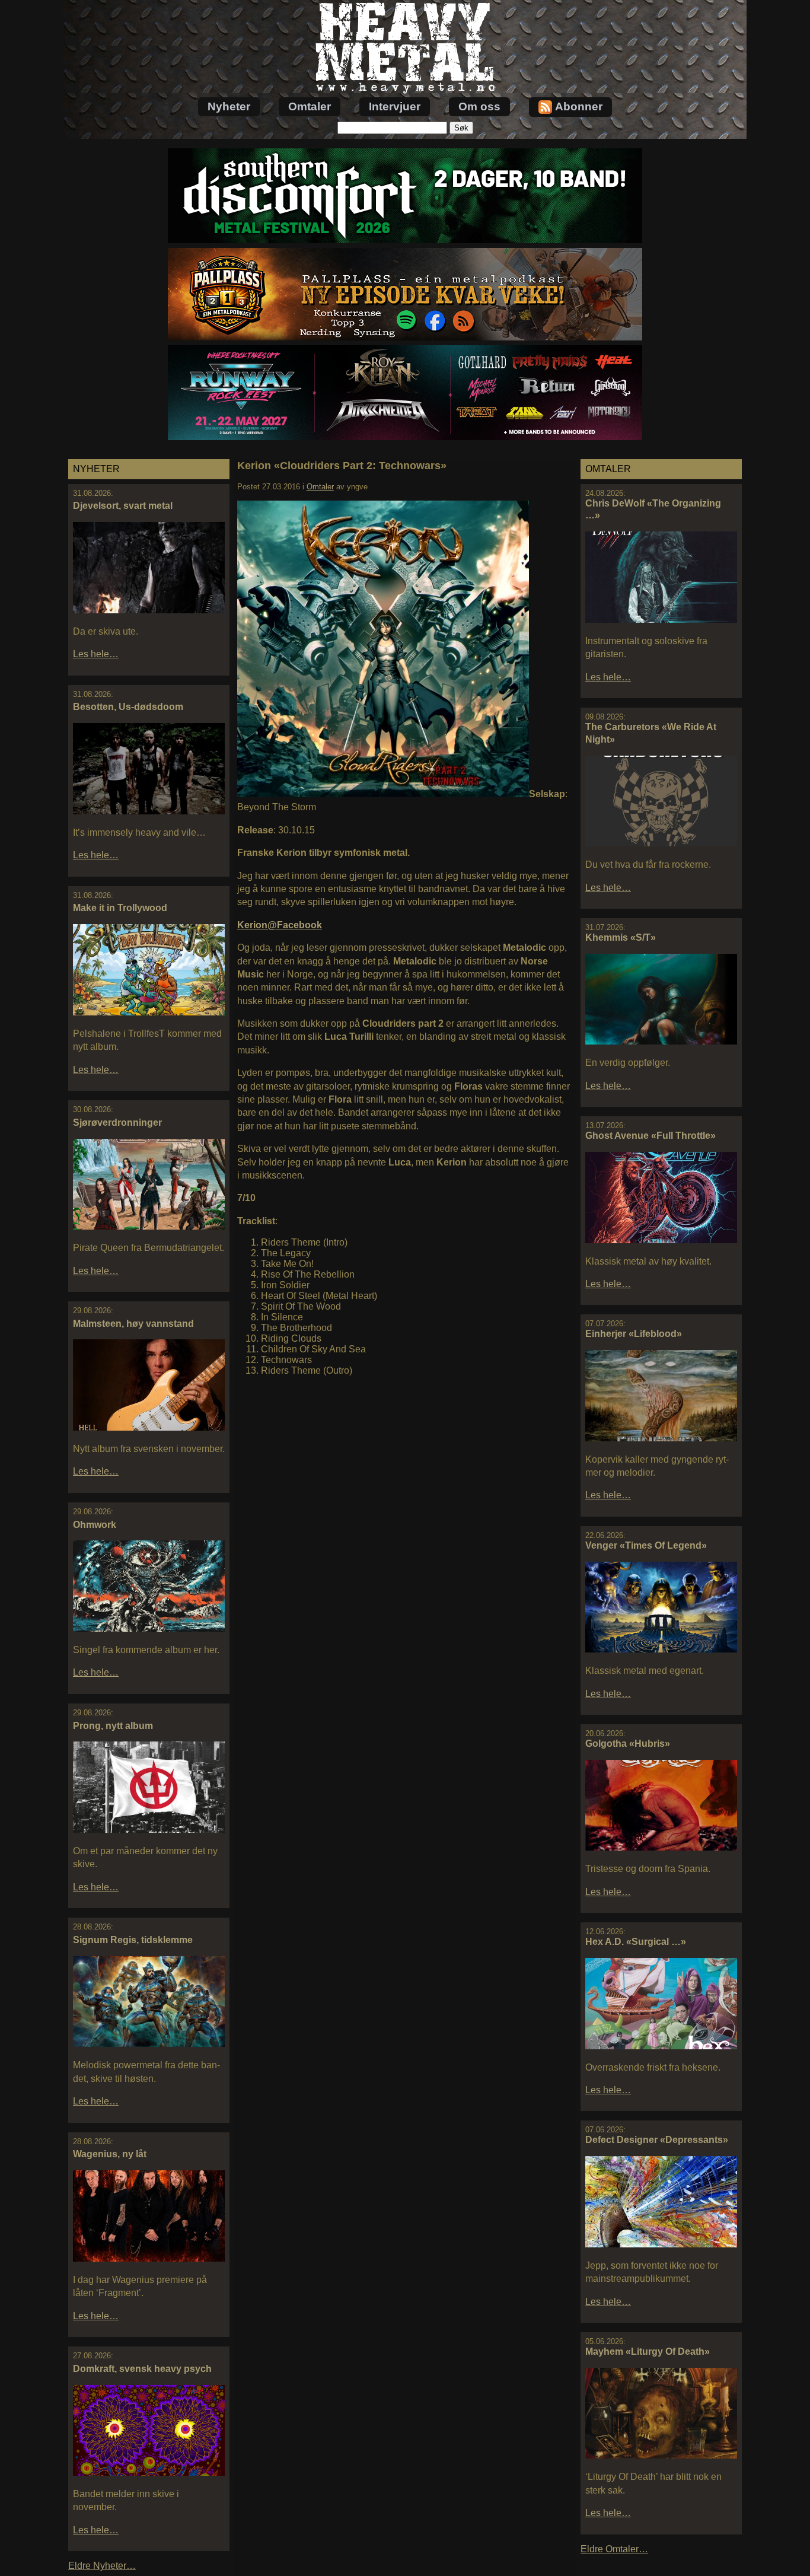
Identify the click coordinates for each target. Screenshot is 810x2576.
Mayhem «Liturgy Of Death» (648, 2351)
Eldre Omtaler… (614, 2549)
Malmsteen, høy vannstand (133, 1324)
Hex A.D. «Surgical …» (636, 1942)
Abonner (579, 106)
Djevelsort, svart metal (123, 506)
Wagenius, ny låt (110, 2154)
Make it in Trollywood (120, 908)
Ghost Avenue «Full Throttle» (650, 1136)
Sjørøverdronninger (117, 1123)
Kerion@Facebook (280, 925)
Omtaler (310, 106)
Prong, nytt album (113, 1726)
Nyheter (229, 106)
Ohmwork (95, 1525)
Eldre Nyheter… (102, 2566)
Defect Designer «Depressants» (657, 2140)
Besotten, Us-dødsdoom (128, 707)
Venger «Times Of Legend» (646, 1545)
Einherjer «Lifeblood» (634, 1334)
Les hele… (96, 654)
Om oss (479, 106)
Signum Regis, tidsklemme (133, 1940)
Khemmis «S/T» (621, 937)
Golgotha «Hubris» (628, 1744)
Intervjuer (395, 106)
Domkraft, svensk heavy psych (142, 2369)
